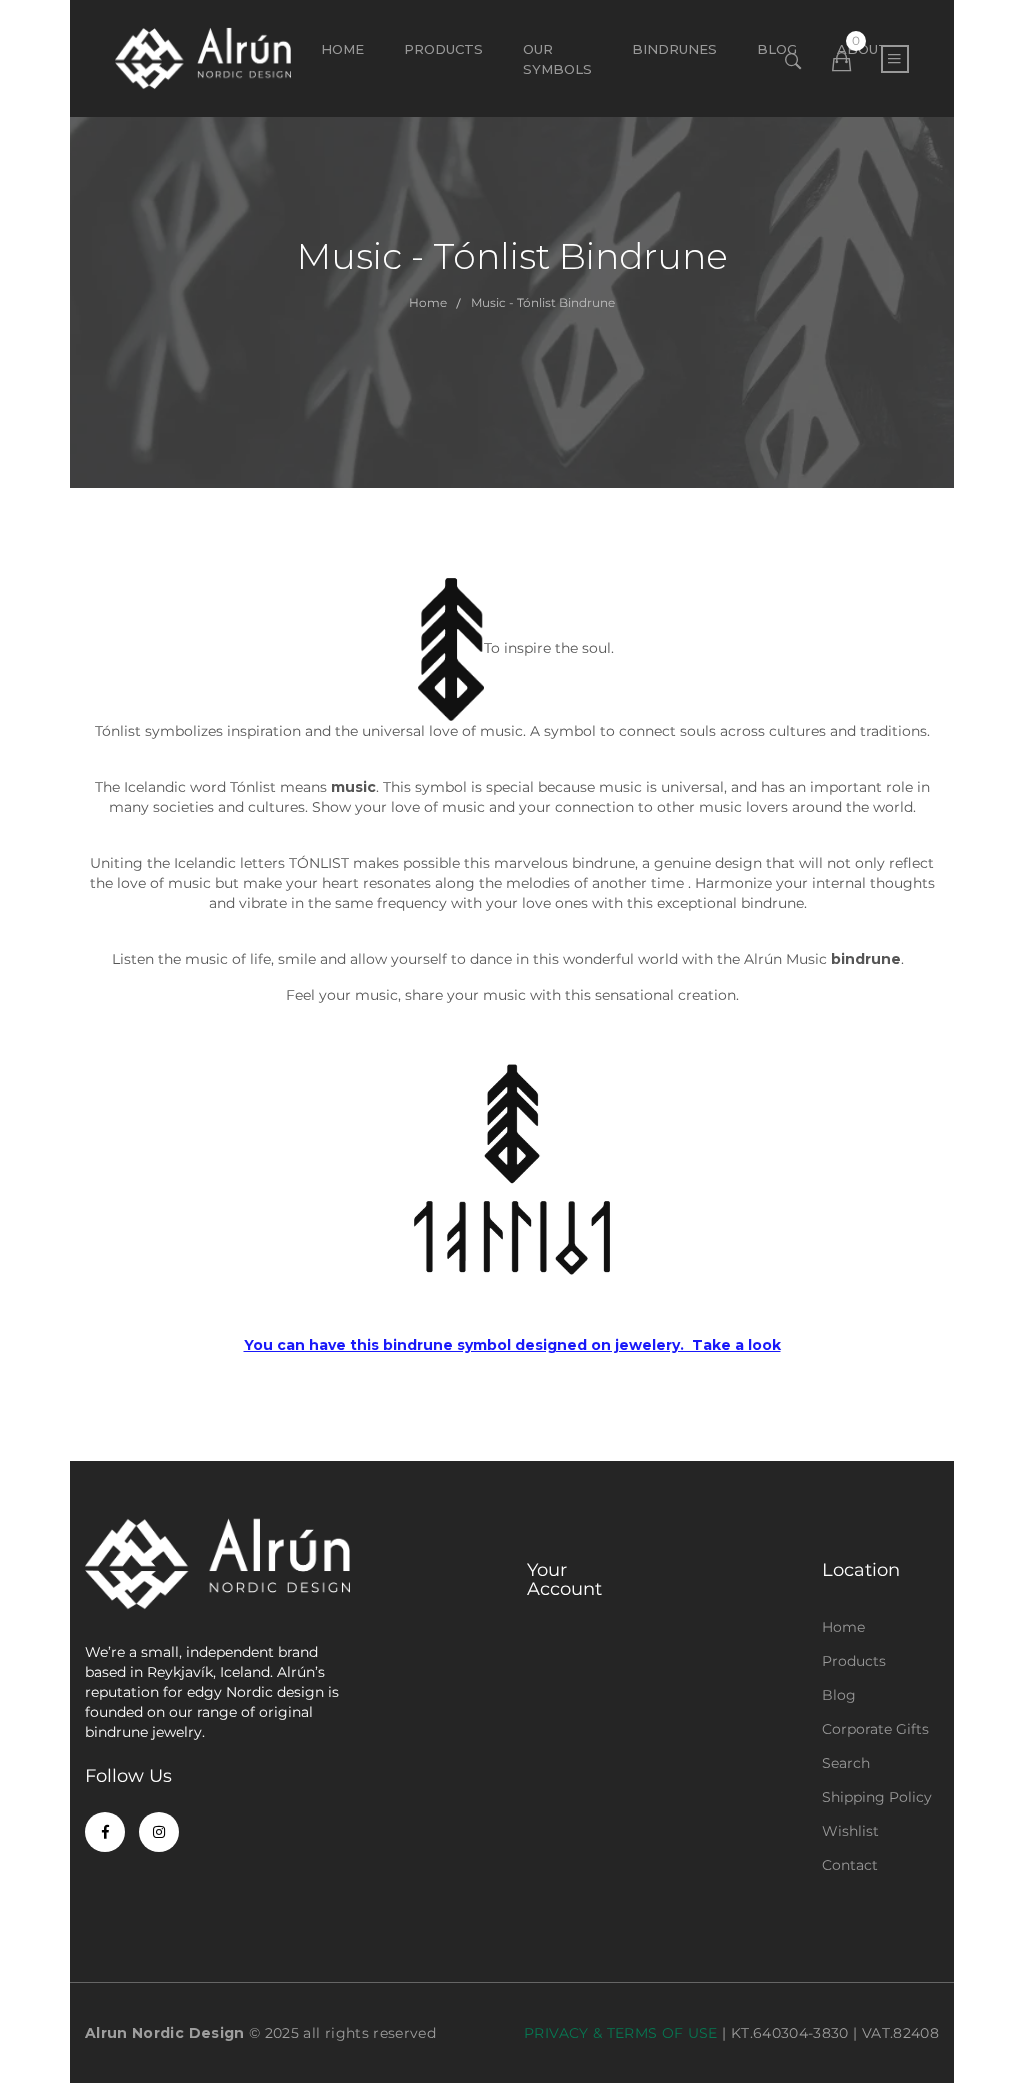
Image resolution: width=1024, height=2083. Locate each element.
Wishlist (850, 1831)
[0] (841, 62)
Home (342, 49)
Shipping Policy (877, 1797)
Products (443, 49)
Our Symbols (557, 59)
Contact (850, 1865)
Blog (839, 1695)
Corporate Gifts (875, 1729)
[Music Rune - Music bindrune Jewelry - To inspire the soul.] (512, 1170)
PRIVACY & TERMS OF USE (621, 2033)
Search (846, 1763)
